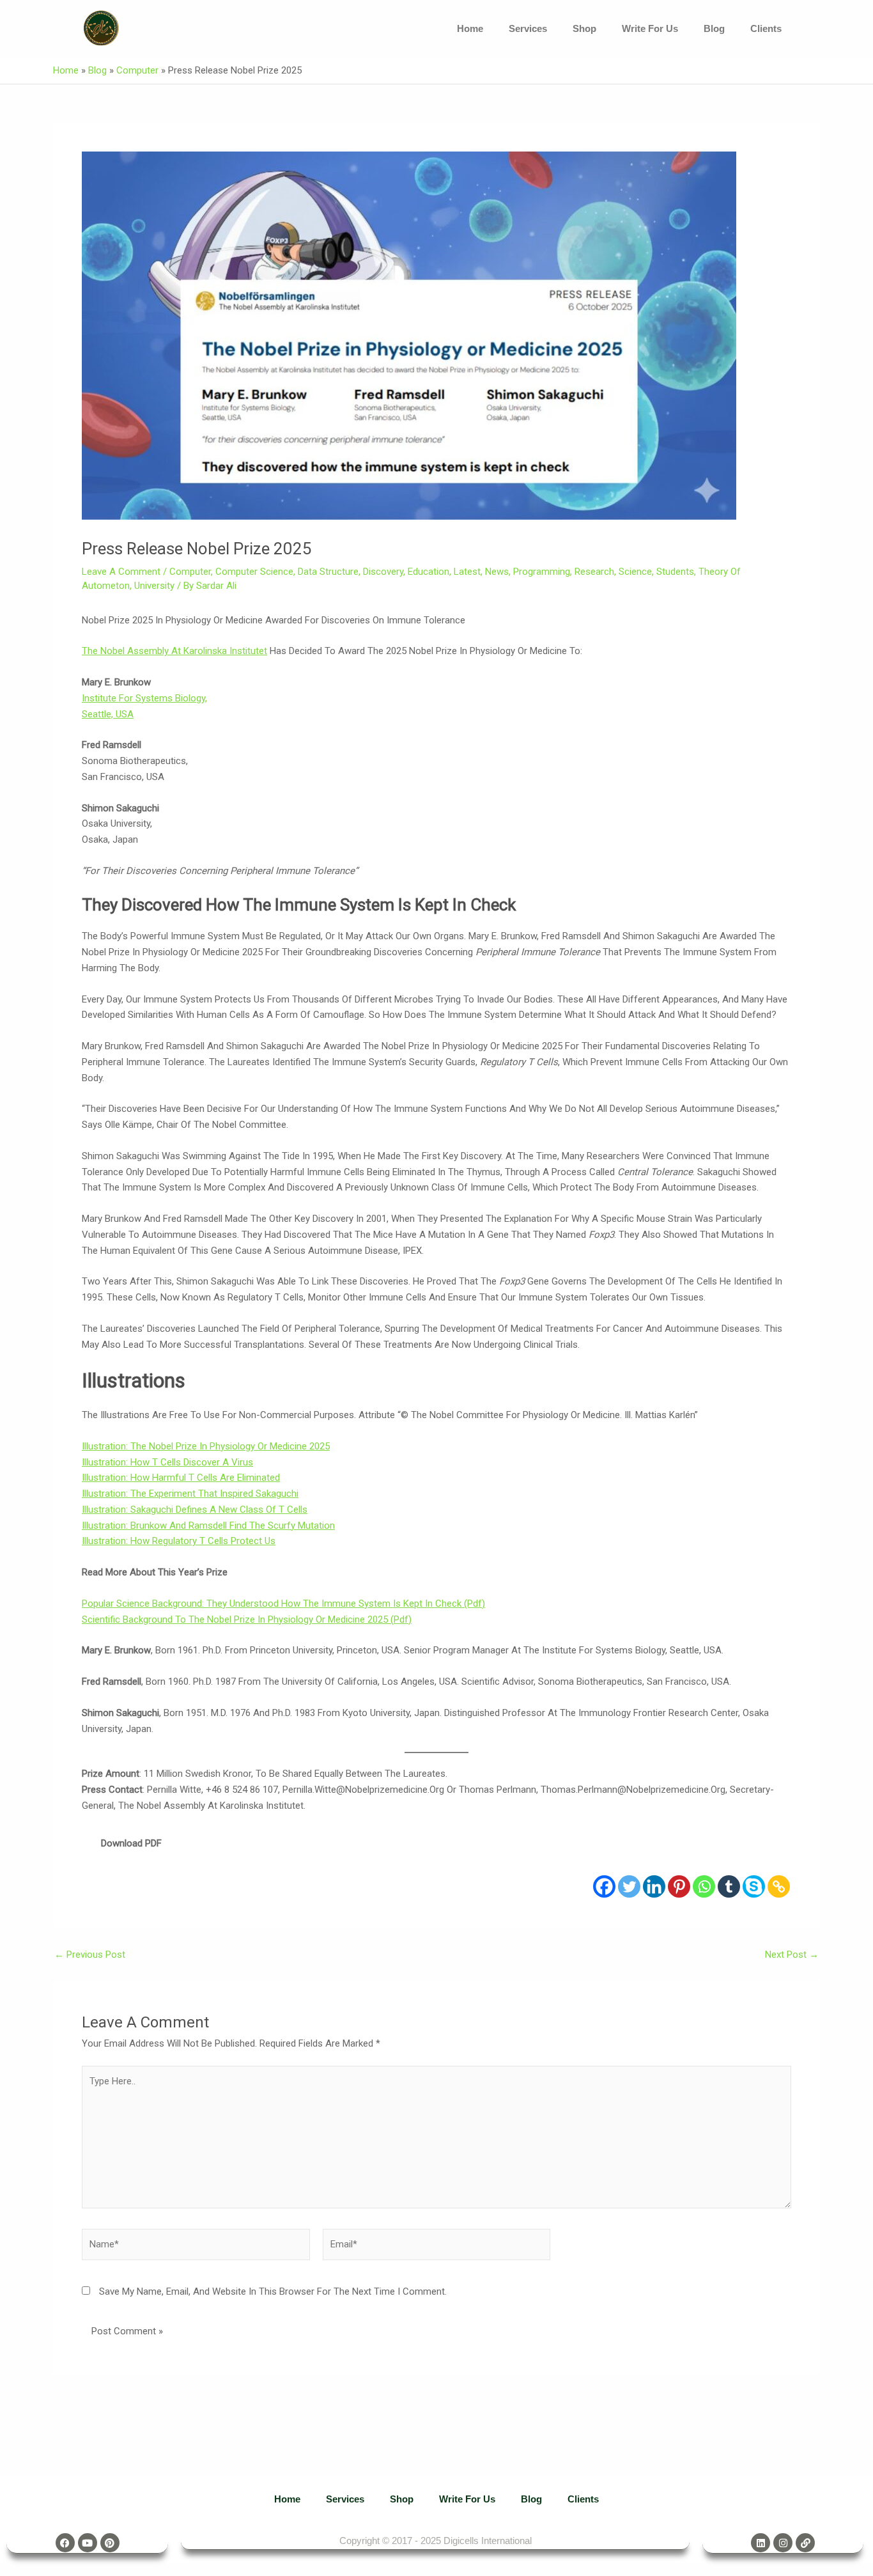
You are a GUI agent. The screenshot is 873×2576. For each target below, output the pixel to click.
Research (594, 572)
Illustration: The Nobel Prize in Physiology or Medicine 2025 (206, 1446)
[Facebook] (604, 1886)
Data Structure (328, 572)
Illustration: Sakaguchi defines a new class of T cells (195, 1510)
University (154, 586)
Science (635, 572)
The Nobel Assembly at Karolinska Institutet (174, 651)
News (497, 572)
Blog (714, 28)
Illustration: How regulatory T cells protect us (179, 1541)
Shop (584, 28)
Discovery (383, 572)
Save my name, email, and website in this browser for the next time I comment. (273, 2291)
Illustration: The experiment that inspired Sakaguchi (190, 1494)
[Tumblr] (729, 1886)
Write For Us (650, 28)
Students (675, 572)
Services (528, 28)
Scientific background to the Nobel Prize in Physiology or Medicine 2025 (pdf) (247, 1620)
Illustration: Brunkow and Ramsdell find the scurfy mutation (208, 1526)
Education (429, 572)
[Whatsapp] (704, 1886)
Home (470, 28)
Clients (766, 28)
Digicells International (488, 2541)
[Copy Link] (779, 1886)
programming (542, 572)
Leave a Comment (121, 572)
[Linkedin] (654, 1886)
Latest (467, 572)
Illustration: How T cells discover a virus (167, 1462)
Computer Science (254, 572)
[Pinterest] (679, 1886)
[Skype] (754, 1886)
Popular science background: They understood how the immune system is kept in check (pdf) (283, 1604)
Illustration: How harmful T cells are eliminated (181, 1478)
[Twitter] (629, 1886)
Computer (137, 70)
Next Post (792, 1955)
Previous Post (90, 1955)
